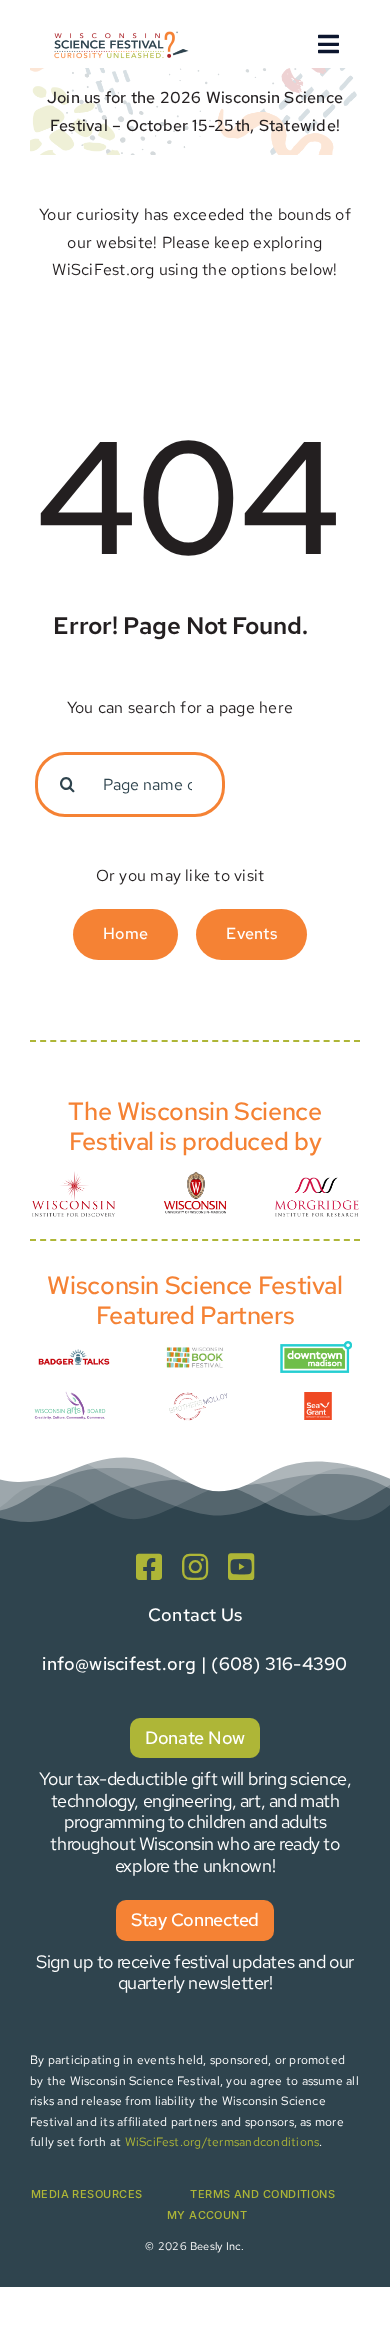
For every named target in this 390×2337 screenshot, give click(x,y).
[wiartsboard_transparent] (70, 1396)
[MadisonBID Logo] (316, 1348)
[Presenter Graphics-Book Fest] (195, 1351)
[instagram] (195, 1567)
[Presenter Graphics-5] (318, 1399)
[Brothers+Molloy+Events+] (199, 1390)
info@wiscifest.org (119, 1663)
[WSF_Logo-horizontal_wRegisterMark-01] (120, 33)
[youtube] (241, 1567)
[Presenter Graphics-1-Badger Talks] (74, 1351)
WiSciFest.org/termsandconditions (222, 2142)
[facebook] (149, 1567)
